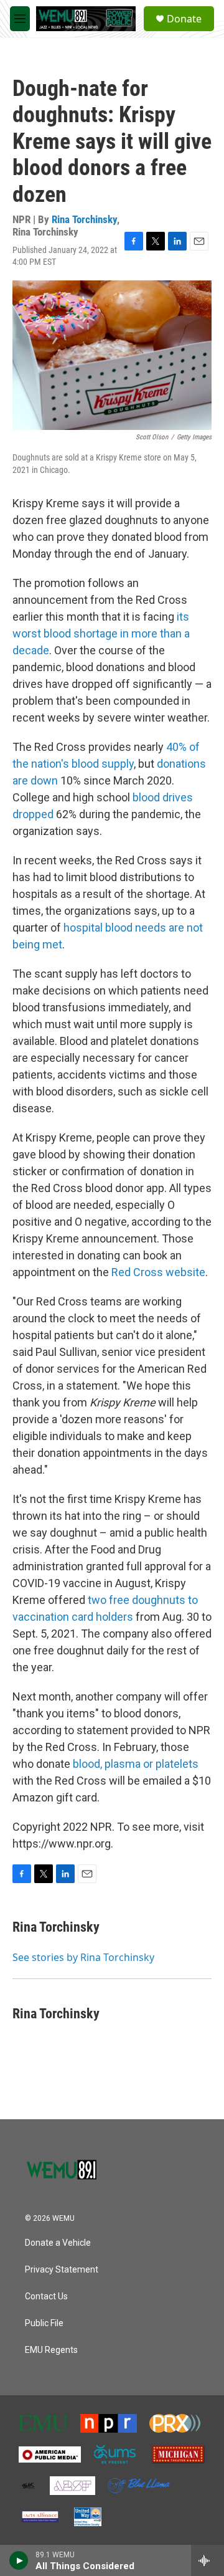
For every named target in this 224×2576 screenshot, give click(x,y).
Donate (184, 19)
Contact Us (46, 2297)
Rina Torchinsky (84, 219)
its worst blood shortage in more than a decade (101, 633)
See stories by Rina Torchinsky (83, 1957)
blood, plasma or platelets (136, 1764)
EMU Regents (51, 2350)
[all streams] (208, 2560)
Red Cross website (158, 1272)
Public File (44, 2323)
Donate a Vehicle (58, 2243)
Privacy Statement (62, 2270)
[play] (19, 2560)
